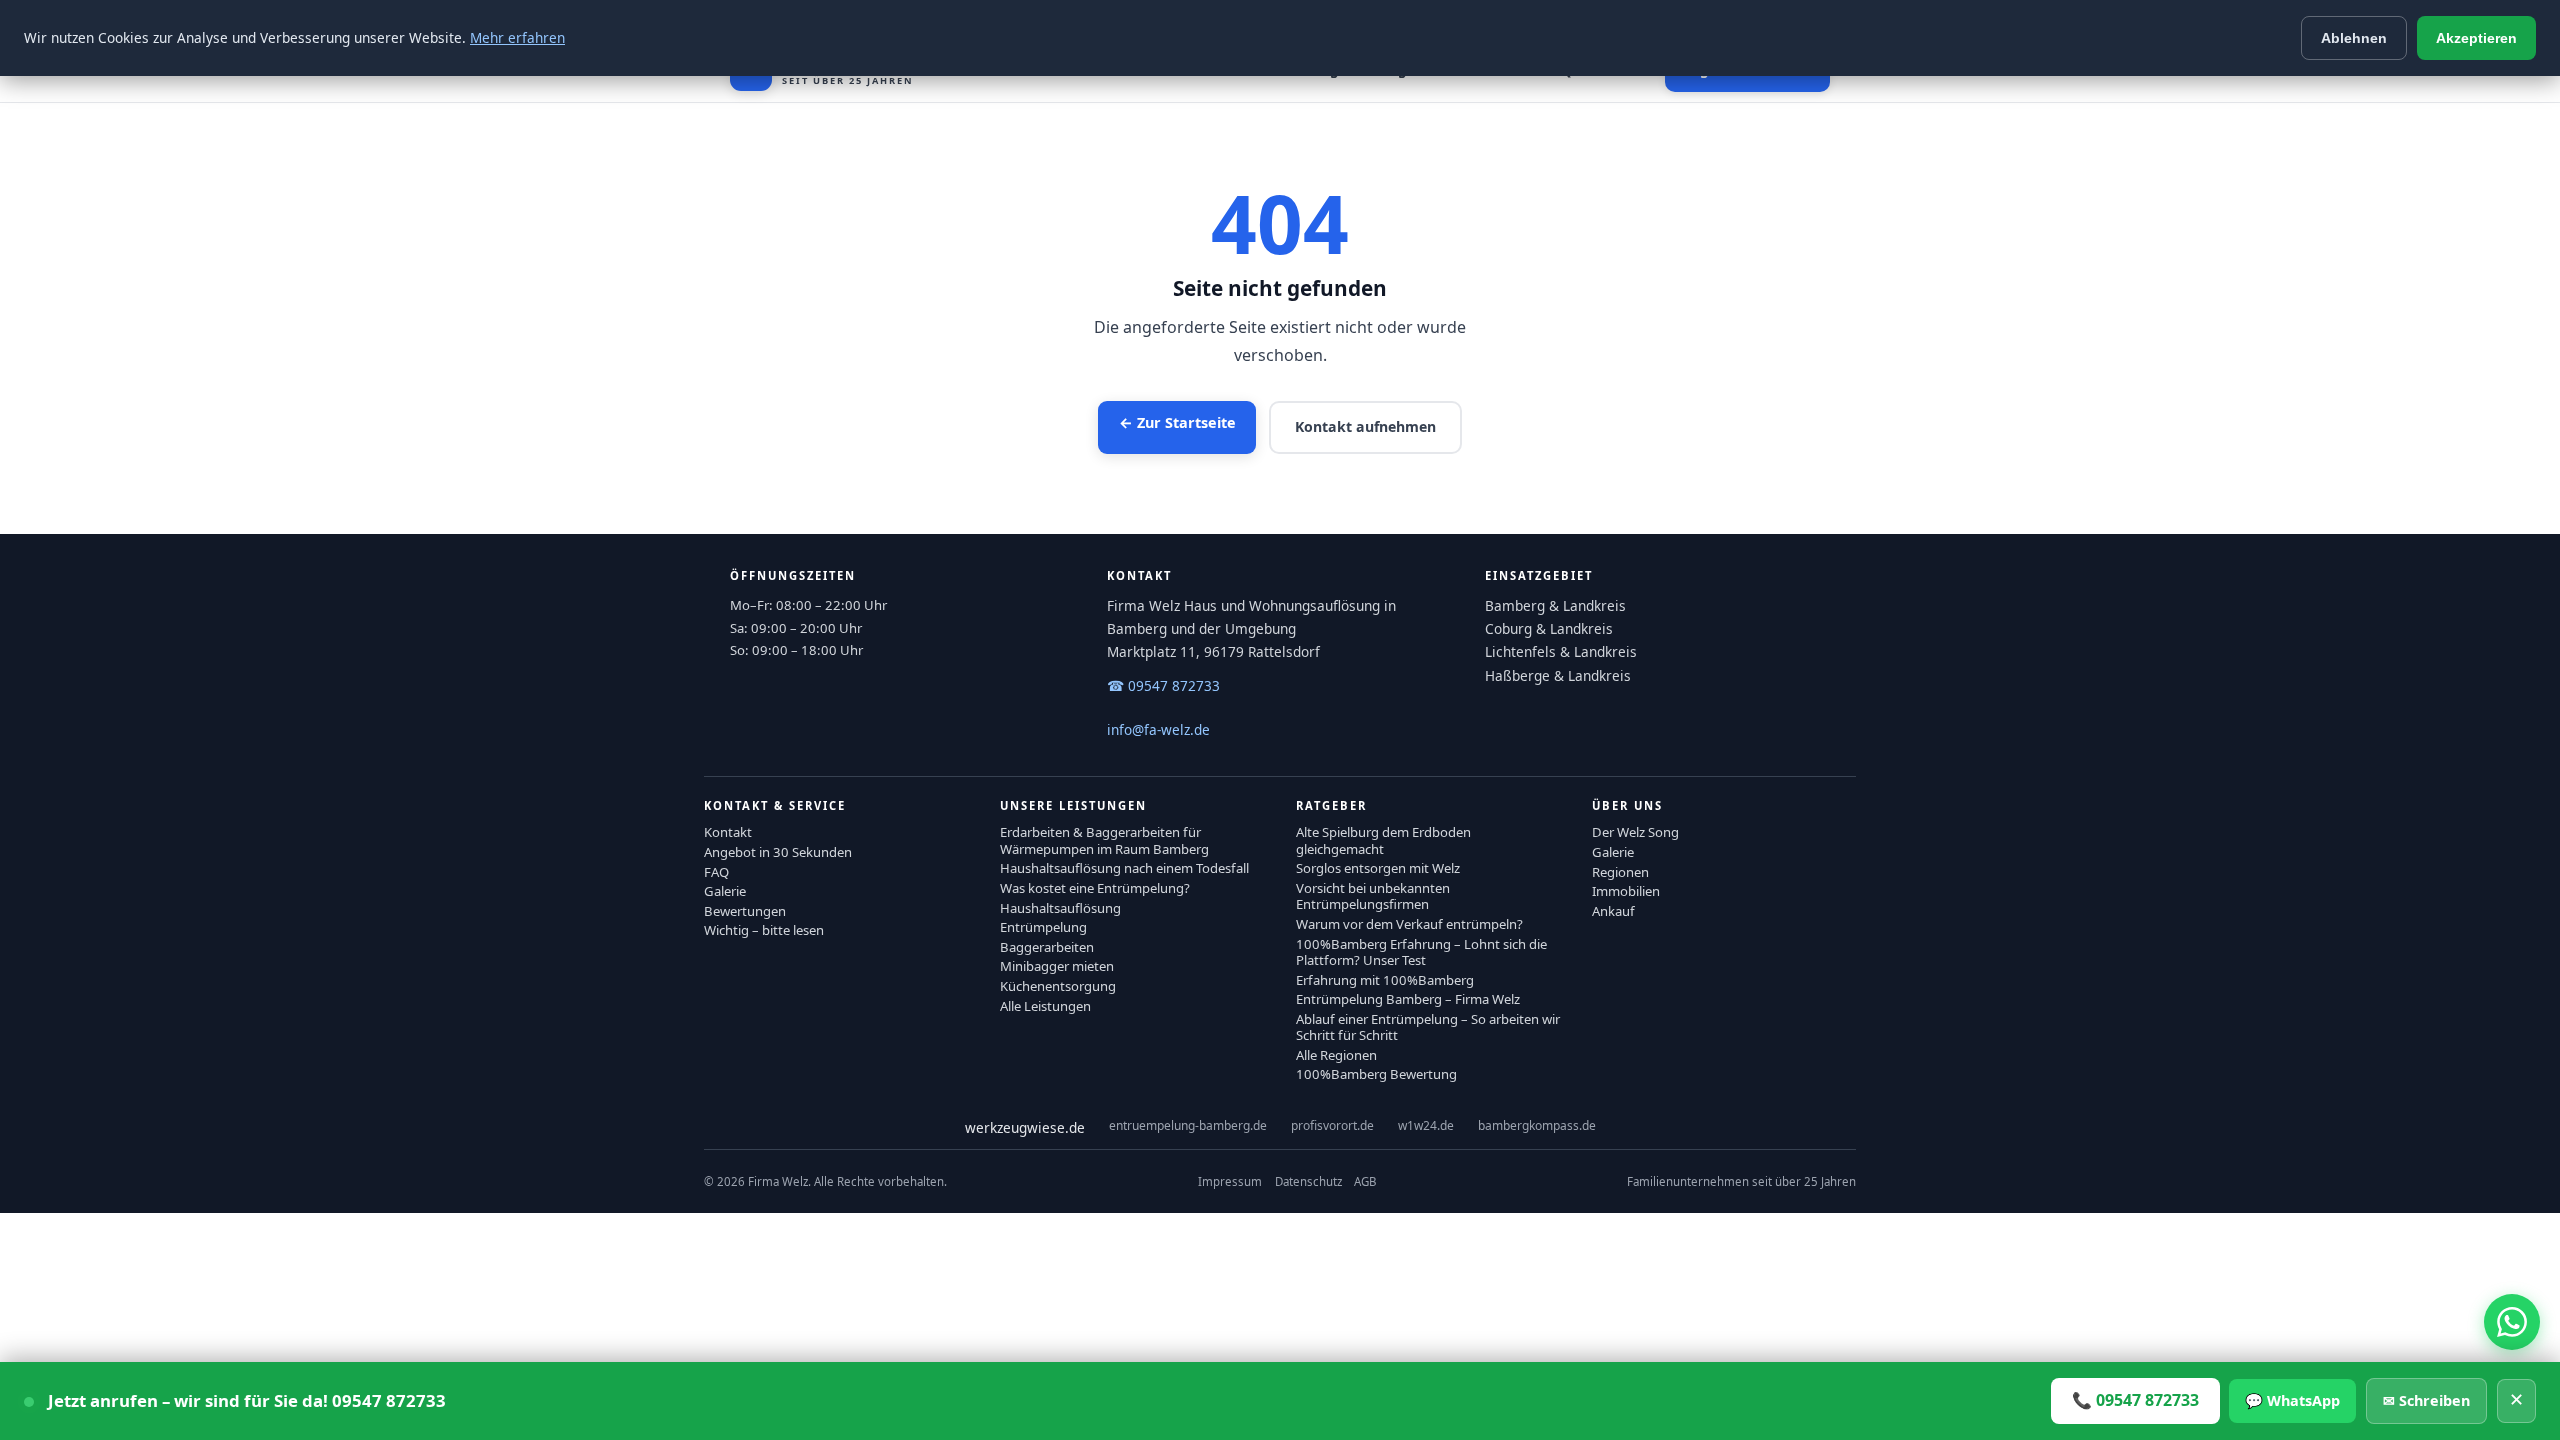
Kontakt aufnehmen (1365, 426)
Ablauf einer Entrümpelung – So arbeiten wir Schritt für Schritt (1428, 1027)
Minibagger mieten (1057, 966)
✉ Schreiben (2426, 1400)
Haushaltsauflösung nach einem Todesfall (1124, 868)
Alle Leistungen (1045, 1006)
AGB (1365, 1181)
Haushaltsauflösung (1060, 908)
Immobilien (1626, 891)
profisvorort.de (1332, 1125)
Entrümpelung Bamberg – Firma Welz (1408, 999)
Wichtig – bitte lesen (764, 930)
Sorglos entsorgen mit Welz (1378, 868)
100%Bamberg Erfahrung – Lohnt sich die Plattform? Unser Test (1421, 952)
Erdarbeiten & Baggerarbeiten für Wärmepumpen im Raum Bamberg (1104, 840)
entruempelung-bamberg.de (1188, 1125)
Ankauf (1613, 911)
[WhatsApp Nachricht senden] (2512, 1322)
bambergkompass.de (1537, 1125)
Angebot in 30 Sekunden (778, 852)
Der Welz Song (1635, 832)
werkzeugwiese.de (1025, 1127)
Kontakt (728, 832)
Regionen (1620, 872)
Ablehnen (2354, 38)
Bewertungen (745, 911)
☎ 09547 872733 (1163, 685)
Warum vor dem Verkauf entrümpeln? (1409, 924)
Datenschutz (1308, 1181)
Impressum (1230, 1181)
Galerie (725, 891)
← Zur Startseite (1177, 422)
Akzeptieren (2476, 38)
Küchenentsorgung (1058, 986)
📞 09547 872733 (2135, 1400)
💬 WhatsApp (2292, 1400)
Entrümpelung (1043, 927)
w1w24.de (1426, 1125)
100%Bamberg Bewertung (1376, 1074)
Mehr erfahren (517, 37)
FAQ (716, 872)
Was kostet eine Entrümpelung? (1095, 888)
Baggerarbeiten (1047, 947)
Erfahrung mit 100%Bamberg (1385, 980)
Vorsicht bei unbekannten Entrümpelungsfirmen (1373, 896)
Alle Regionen (1336, 1055)
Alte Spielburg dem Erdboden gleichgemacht (1383, 840)
